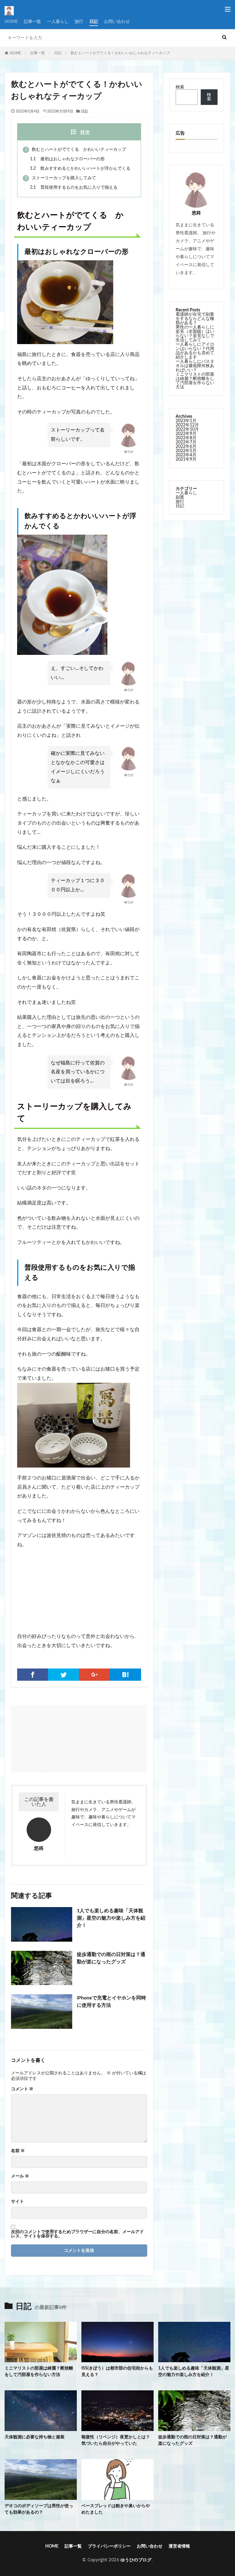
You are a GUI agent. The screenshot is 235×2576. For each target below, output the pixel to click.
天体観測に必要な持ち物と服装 (35, 2437)
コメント (22, 2089)
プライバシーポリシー (109, 2546)
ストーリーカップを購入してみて (60, 178)
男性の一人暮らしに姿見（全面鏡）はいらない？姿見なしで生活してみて (195, 334)
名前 (18, 2151)
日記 (94, 22)
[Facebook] (33, 1675)
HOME (11, 22)
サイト (17, 2202)
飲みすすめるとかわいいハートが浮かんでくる (80, 169)
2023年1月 (186, 421)
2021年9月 (186, 459)
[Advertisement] (46, 1736)
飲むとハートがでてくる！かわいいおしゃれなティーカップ (120, 53)
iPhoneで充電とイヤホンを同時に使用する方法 (111, 2002)
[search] (224, 38)
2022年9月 (186, 434)
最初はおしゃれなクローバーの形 (67, 159)
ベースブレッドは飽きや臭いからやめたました (116, 2509)
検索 (180, 87)
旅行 (79, 22)
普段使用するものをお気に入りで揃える (74, 187)
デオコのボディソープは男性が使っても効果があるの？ (39, 2509)
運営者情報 (179, 2546)
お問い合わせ (117, 22)
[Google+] (94, 1675)
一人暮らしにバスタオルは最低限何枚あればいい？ (195, 366)
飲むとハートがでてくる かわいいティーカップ (75, 150)
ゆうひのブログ (136, 2560)
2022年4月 (186, 455)
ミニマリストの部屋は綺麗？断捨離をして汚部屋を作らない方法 (195, 381)
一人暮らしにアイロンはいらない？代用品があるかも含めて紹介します (195, 351)
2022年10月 (187, 429)
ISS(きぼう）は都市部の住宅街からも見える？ (117, 2372)
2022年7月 (186, 442)
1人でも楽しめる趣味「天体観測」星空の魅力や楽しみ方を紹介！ (111, 1918)
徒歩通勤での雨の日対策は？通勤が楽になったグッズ (111, 1958)
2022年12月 (187, 425)
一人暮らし (58, 22)
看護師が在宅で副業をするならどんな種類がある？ (195, 319)
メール (20, 2176)
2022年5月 (186, 451)
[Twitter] (63, 1675)
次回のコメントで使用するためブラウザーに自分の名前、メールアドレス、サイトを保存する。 (77, 2234)
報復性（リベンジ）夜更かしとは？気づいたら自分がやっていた (116, 2440)
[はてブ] (125, 1675)
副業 (180, 497)
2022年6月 (186, 447)
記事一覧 (32, 22)
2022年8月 (186, 438)
